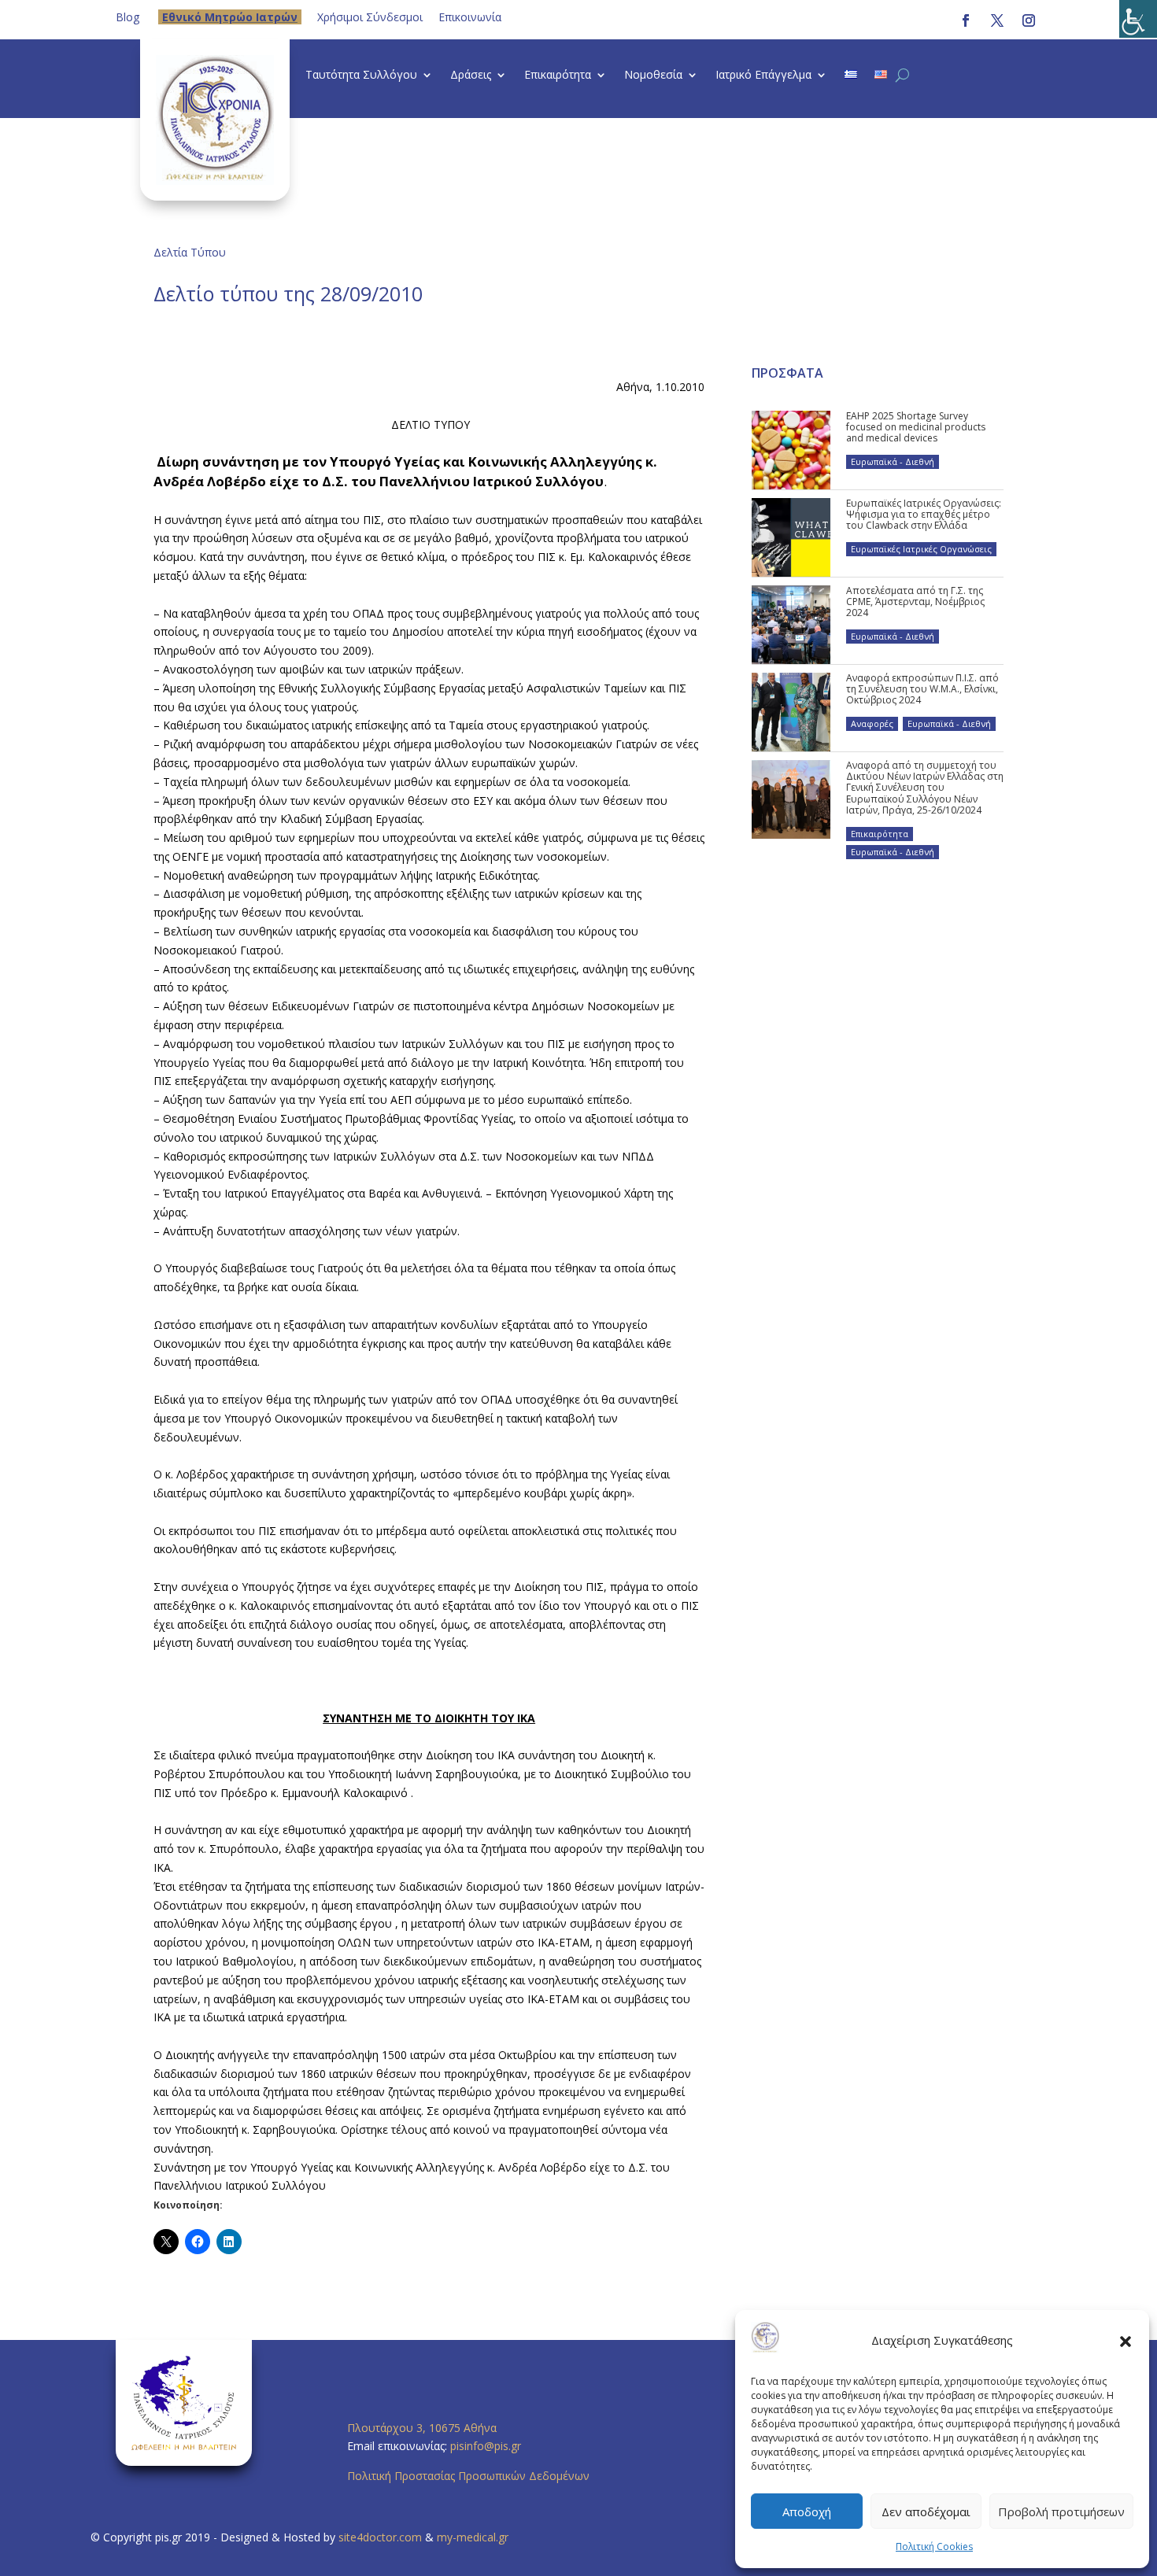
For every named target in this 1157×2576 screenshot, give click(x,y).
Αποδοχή (807, 2511)
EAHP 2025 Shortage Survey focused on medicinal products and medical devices (916, 427)
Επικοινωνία (470, 17)
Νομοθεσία (653, 76)
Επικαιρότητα (558, 76)
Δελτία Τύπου (190, 252)
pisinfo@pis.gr (487, 2446)
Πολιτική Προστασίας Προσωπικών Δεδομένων (468, 2476)
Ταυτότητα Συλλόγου (361, 76)
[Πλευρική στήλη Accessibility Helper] (1138, 19)
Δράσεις (471, 76)
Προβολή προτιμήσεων (1061, 2511)
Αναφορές (872, 723)
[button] (1126, 2341)
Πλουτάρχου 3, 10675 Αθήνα (422, 2428)
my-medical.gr (473, 2537)
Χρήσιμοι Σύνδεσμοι (370, 17)
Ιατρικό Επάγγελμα (763, 76)
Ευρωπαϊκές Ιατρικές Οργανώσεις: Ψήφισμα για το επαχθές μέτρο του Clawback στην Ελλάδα (924, 515)
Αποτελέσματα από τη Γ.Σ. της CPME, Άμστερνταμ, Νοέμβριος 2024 (915, 602)
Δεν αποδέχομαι (926, 2511)
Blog (128, 17)
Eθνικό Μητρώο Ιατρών (230, 17)
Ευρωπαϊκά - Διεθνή (893, 461)
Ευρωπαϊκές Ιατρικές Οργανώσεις (921, 549)
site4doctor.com (380, 2537)
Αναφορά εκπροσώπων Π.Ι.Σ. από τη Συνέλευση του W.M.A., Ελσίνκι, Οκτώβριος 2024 (922, 689)
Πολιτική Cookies (934, 2546)
